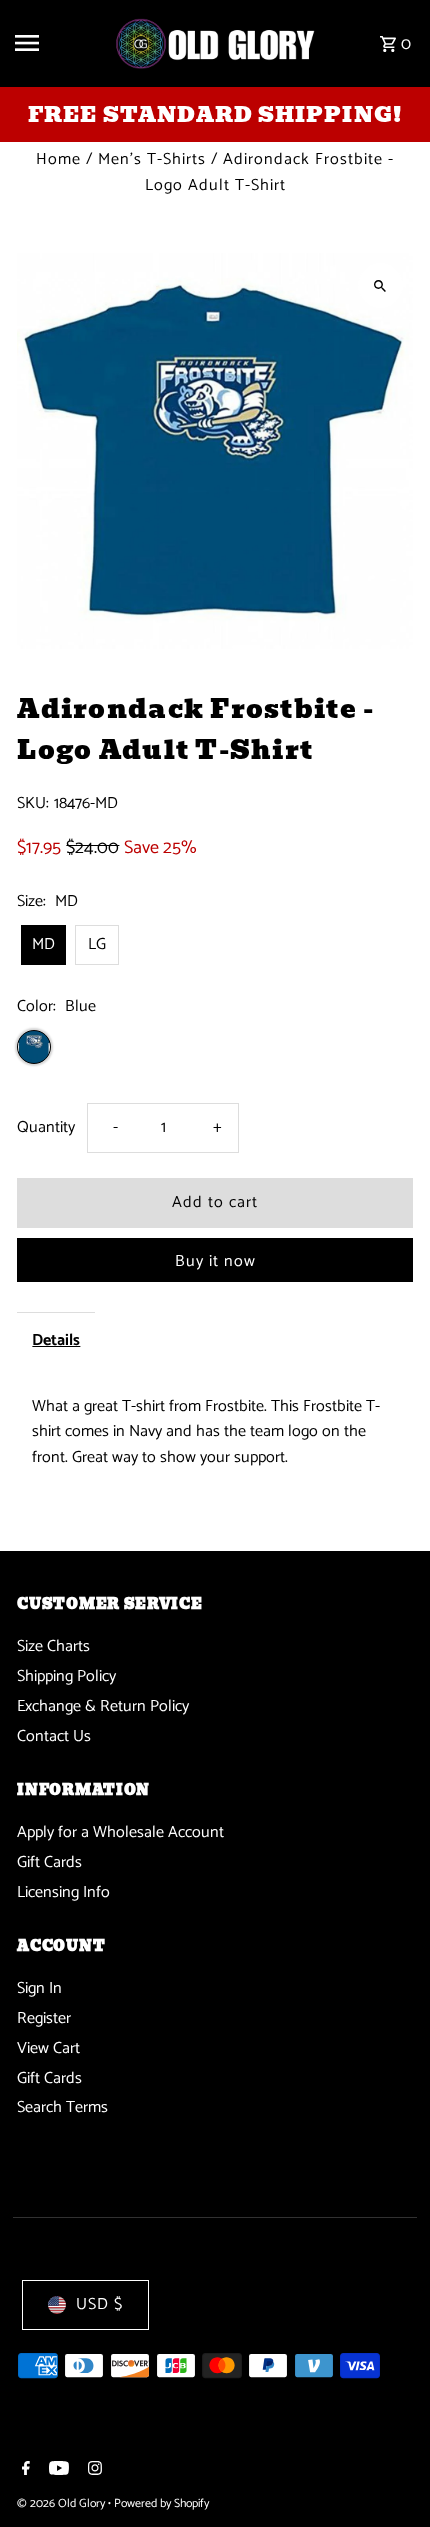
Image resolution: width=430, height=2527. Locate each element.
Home (58, 159)
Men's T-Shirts (152, 159)
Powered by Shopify (161, 2503)
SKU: (33, 804)
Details (56, 1340)
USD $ (99, 2304)
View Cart (48, 2048)
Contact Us (54, 1736)
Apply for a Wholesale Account (120, 1832)
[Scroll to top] (387, 2474)
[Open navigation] (57, 43)
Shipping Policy (66, 1676)
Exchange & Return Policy (103, 1706)
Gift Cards (49, 1862)
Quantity (46, 1127)
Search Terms (62, 2107)
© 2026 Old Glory (62, 2503)
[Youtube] (56, 2471)
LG (97, 944)
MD (43, 944)
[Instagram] (92, 2471)
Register (44, 2018)
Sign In (39, 1988)
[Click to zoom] (380, 285)
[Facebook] (23, 2471)
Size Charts (53, 1646)
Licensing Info (63, 1892)
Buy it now (215, 1261)
